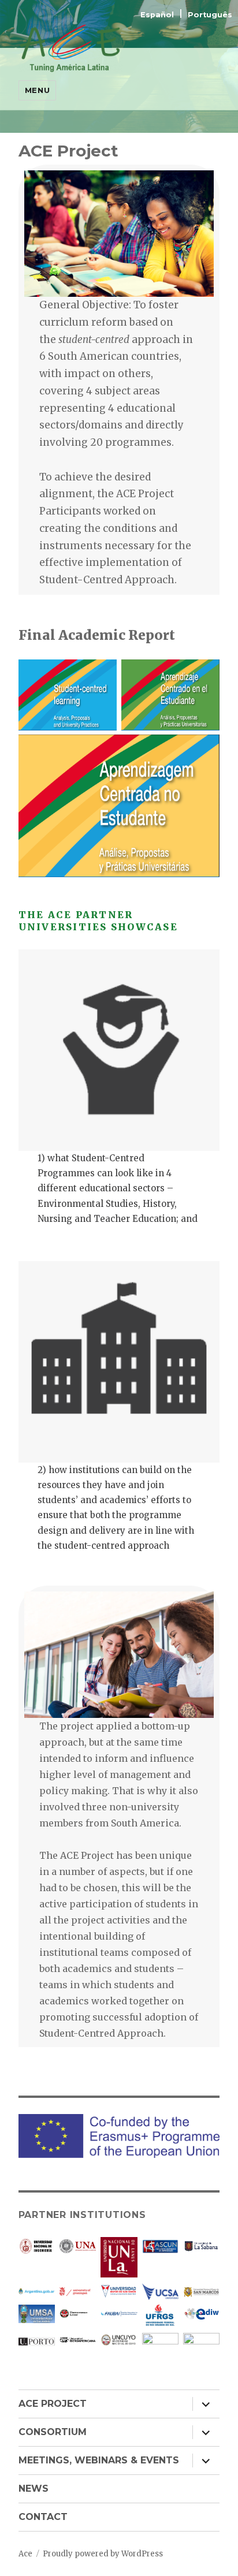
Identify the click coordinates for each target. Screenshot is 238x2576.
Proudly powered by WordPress (103, 2554)
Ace (25, 2554)
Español (158, 15)
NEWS (34, 2489)
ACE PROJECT (53, 2404)
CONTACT (43, 2517)
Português (210, 15)
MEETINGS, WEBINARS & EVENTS (99, 2460)
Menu (37, 90)
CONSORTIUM (53, 2432)
